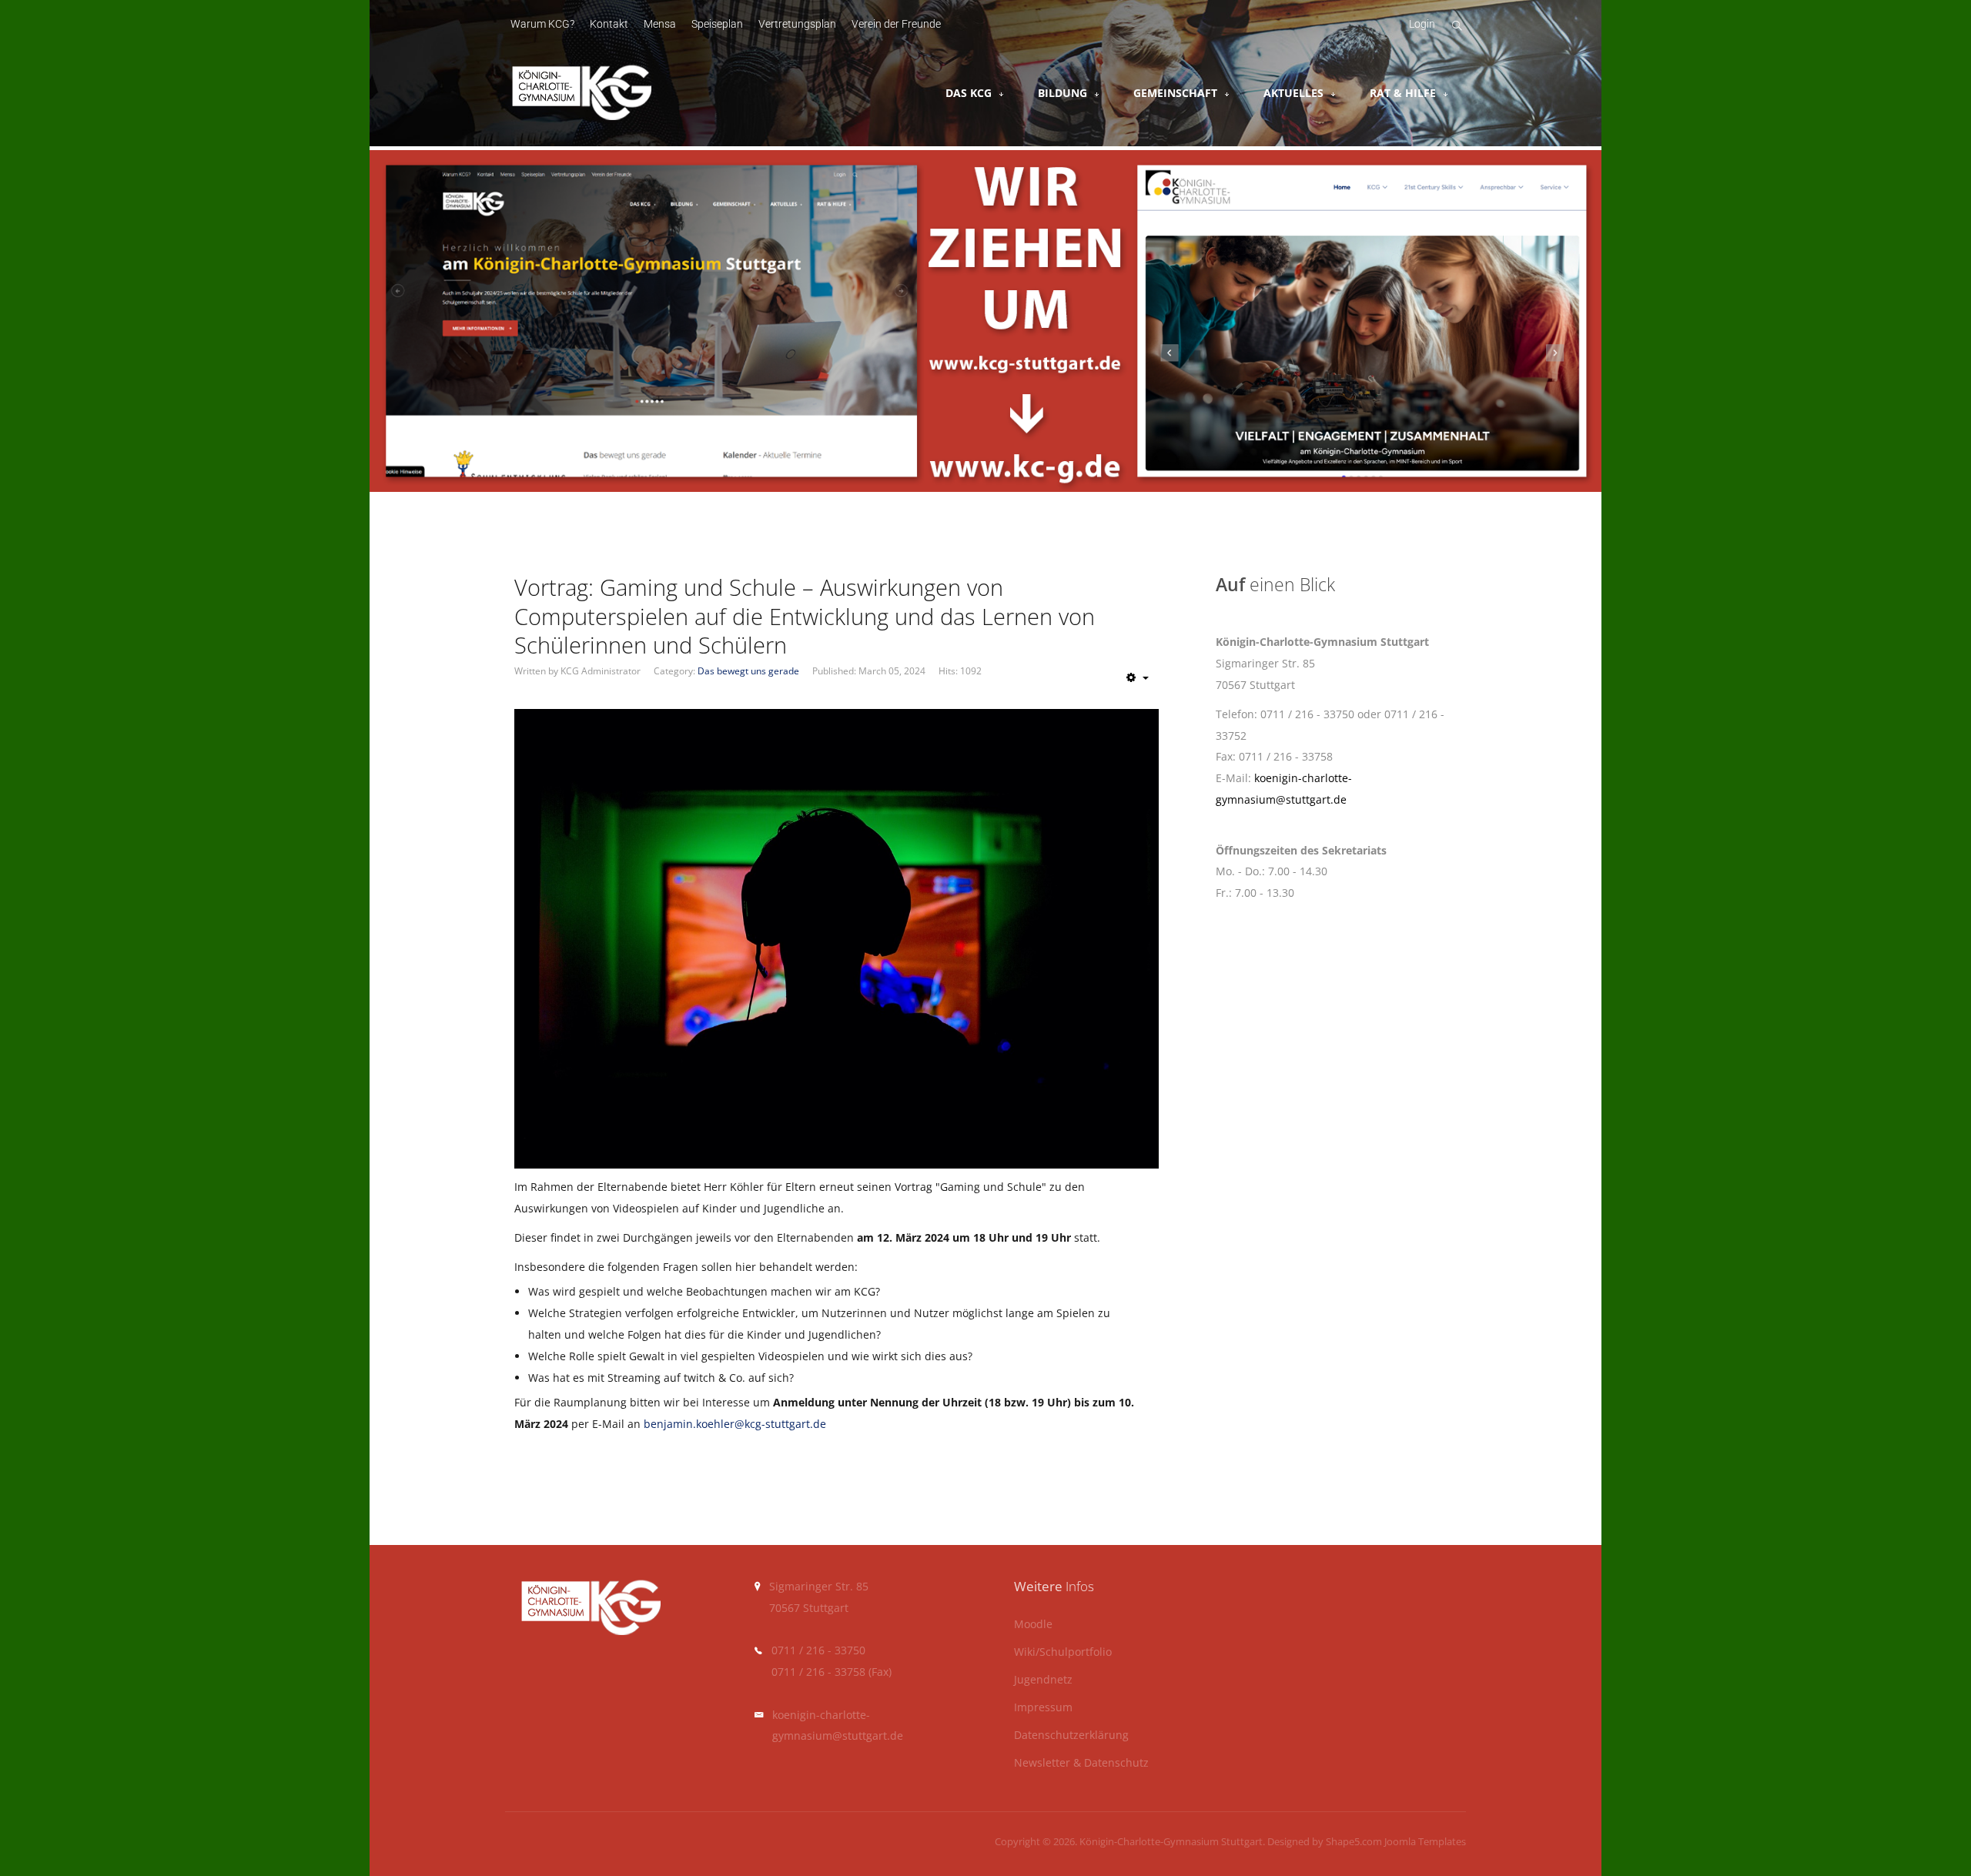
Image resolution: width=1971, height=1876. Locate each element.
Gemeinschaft (1175, 93)
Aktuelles (1293, 93)
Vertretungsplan (797, 24)
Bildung (1062, 93)
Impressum (1043, 1708)
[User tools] (1138, 677)
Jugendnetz (1043, 1680)
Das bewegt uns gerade (748, 671)
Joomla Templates (1425, 1841)
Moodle (1033, 1625)
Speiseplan (717, 24)
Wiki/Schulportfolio (1063, 1652)
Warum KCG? (542, 24)
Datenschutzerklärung (1071, 1736)
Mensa (660, 24)
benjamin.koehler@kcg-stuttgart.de (735, 1424)
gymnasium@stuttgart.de (838, 1736)
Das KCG (969, 93)
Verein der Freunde (896, 24)
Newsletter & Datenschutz (1081, 1763)
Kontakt (609, 24)
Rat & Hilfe (1403, 93)
